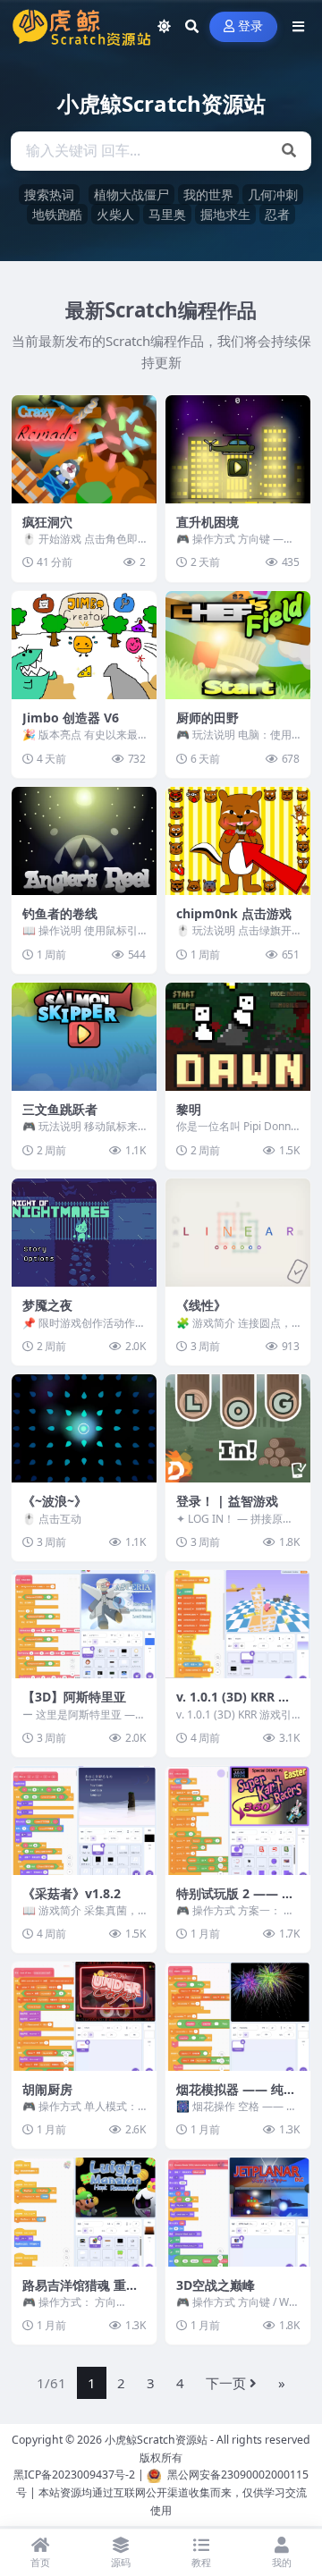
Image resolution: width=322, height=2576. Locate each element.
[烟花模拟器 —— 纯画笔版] (238, 2016)
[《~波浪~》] (84, 1429)
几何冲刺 (273, 194)
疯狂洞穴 (47, 522)
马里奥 (167, 214)
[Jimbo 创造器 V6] (84, 646)
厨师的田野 (208, 718)
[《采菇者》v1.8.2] (84, 1820)
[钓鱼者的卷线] (84, 841)
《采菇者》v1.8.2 (72, 1893)
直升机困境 (208, 522)
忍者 (277, 214)
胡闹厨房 (47, 2089)
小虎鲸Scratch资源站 (156, 2440)
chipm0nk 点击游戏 (234, 913)
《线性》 (201, 1305)
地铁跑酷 (57, 214)
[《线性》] (238, 1233)
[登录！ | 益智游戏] (238, 1429)
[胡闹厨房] (84, 2016)
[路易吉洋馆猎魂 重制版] (84, 2212)
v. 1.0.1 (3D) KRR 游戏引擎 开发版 (233, 1705)
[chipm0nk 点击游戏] (238, 841)
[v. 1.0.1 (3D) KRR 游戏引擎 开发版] (238, 1625)
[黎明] (238, 1037)
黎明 (189, 1109)
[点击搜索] (289, 151)
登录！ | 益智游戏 (227, 1501)
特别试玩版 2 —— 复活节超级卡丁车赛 (235, 1901)
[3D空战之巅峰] (238, 2212)
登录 (251, 26)
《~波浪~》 (55, 1501)
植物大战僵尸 (131, 194)
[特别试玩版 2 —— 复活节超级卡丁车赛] (238, 1820)
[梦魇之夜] (84, 1233)
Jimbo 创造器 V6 (71, 718)
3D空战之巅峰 (216, 2285)
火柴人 (115, 214)
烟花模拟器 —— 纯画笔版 (236, 2097)
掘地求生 (225, 214)
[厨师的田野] (238, 646)
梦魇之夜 (47, 1305)
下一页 (226, 2383)
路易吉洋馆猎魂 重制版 (80, 2293)
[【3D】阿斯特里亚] (84, 1625)
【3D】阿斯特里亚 (74, 1697)
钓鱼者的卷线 (60, 913)
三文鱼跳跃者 (60, 1109)
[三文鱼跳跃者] (84, 1037)
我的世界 (208, 194)
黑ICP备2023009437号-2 (74, 2475)
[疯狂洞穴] (84, 450)
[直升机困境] (238, 450)
